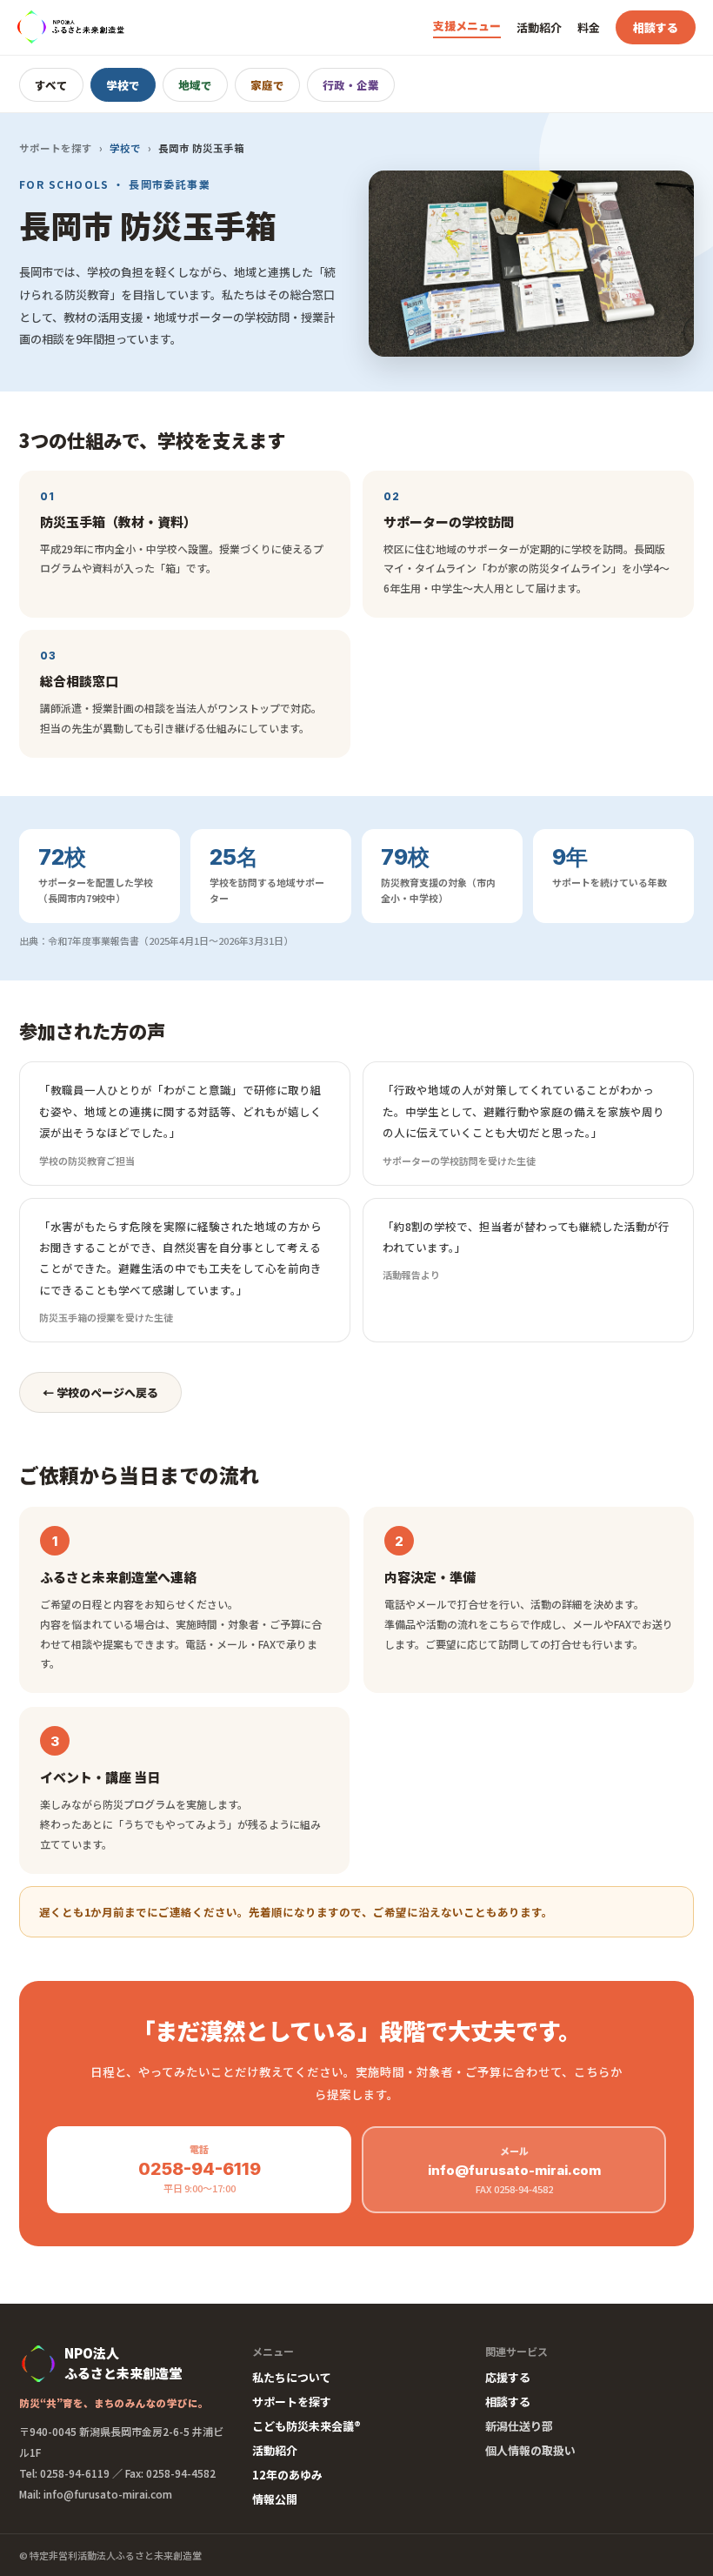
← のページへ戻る (100, 1392)
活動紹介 (539, 27)
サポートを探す (56, 148)
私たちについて (292, 2377)
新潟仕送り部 (519, 2426)
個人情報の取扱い (530, 2450)
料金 (589, 27)
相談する (656, 27)
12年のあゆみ (287, 2475)
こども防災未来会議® (307, 2426)
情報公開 (275, 2499)
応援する (508, 2377)
